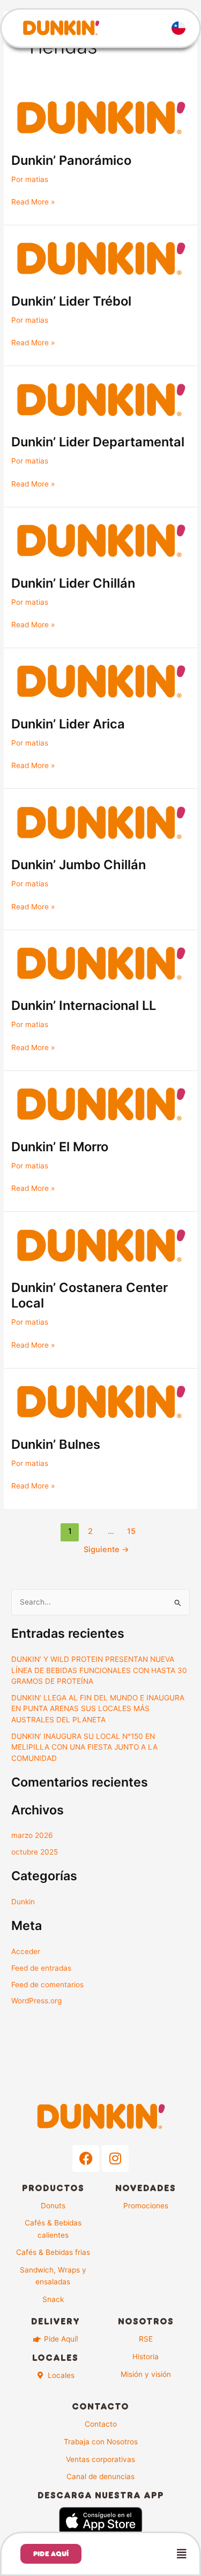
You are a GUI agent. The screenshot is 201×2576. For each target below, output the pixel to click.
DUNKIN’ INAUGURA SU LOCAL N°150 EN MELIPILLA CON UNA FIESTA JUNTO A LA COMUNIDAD (84, 1747)
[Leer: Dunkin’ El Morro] (100, 1104)
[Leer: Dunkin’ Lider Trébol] (100, 259)
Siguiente (106, 1549)
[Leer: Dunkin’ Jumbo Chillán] (100, 822)
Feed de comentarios (47, 1985)
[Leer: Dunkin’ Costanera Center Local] (100, 1245)
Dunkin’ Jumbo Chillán (79, 865)
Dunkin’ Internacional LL (84, 1005)
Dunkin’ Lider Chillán (73, 583)
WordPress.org (36, 2001)
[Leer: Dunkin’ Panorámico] (100, 118)
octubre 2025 (35, 1852)
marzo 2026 (32, 1835)
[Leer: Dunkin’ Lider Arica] (100, 681)
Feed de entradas (41, 1968)
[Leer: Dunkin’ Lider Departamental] (100, 399)
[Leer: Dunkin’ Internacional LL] (100, 963)
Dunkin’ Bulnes (56, 1444)
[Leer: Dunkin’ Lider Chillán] (100, 541)
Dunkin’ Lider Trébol (71, 301)
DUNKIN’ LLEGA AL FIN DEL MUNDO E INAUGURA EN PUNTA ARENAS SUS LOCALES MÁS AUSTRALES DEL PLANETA (98, 1709)
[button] (147, 2554)
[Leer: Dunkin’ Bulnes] (100, 1402)
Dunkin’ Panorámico (71, 160)
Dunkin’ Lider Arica (68, 724)
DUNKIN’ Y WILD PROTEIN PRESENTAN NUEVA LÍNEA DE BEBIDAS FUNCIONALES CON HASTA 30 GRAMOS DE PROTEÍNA (99, 1670)
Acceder (26, 1951)
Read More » (33, 201)
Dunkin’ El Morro (60, 1147)
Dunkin (23, 1902)
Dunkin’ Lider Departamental (98, 442)
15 (131, 1531)
